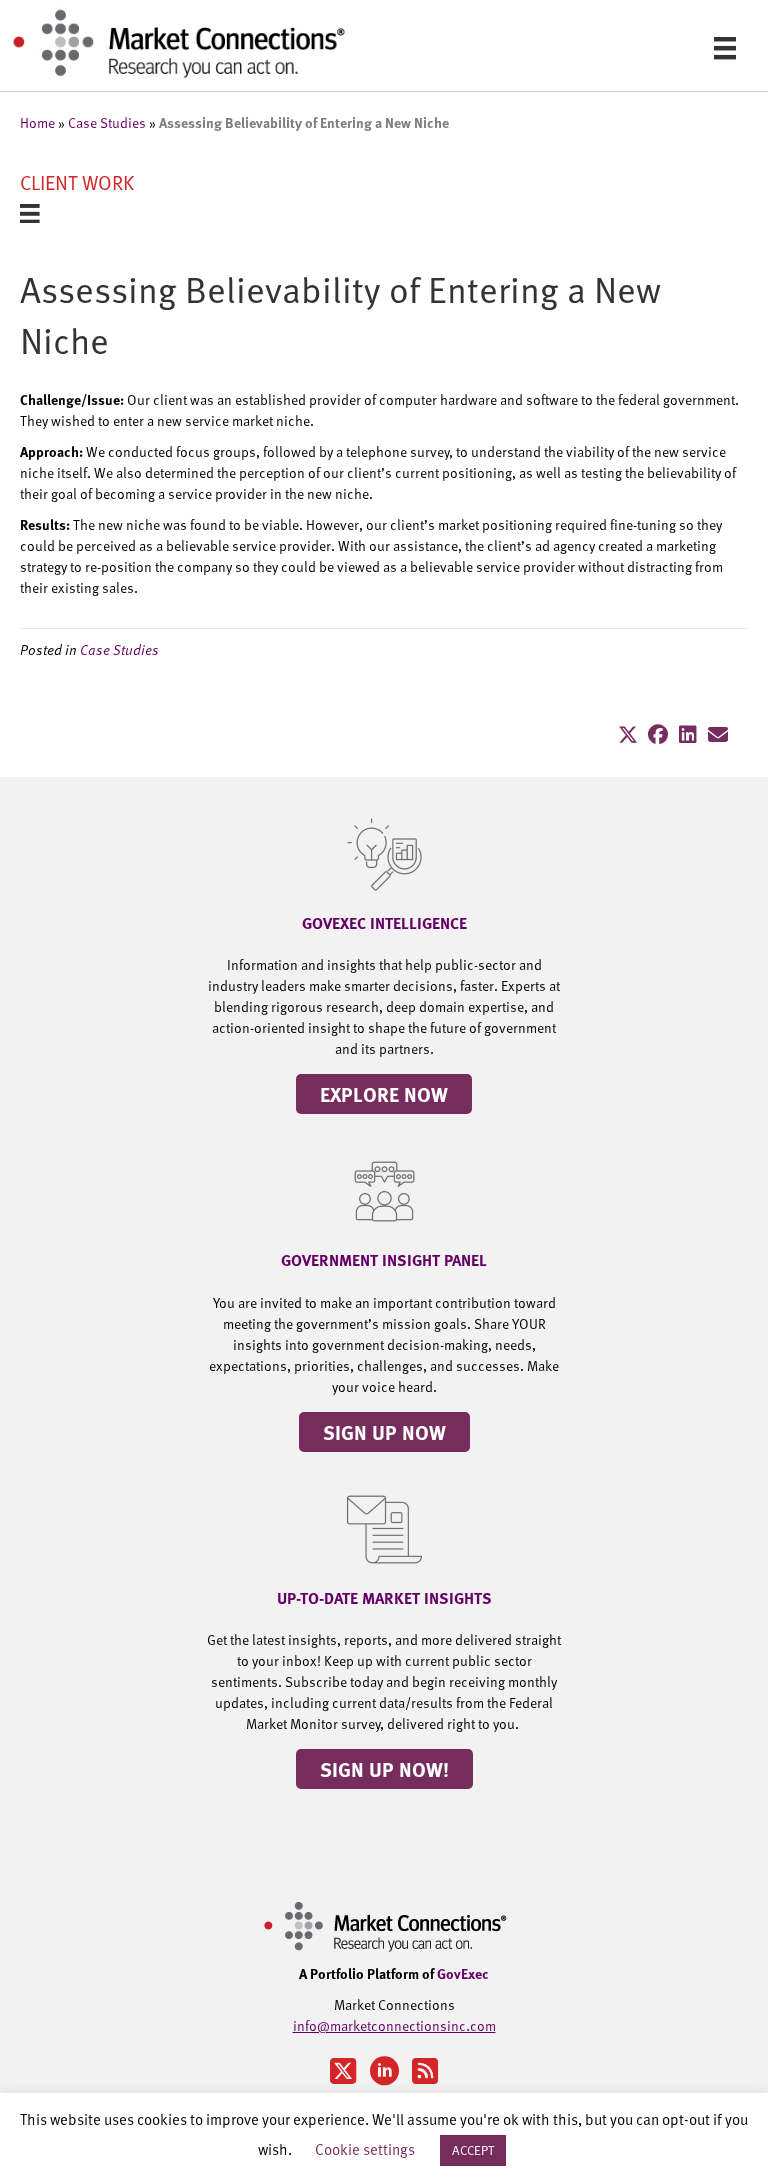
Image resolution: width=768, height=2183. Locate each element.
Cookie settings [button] (365, 2148)
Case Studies (107, 122)
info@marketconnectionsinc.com (394, 2025)
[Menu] (725, 47)
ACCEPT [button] (473, 2150)
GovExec (463, 1973)
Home (37, 122)
